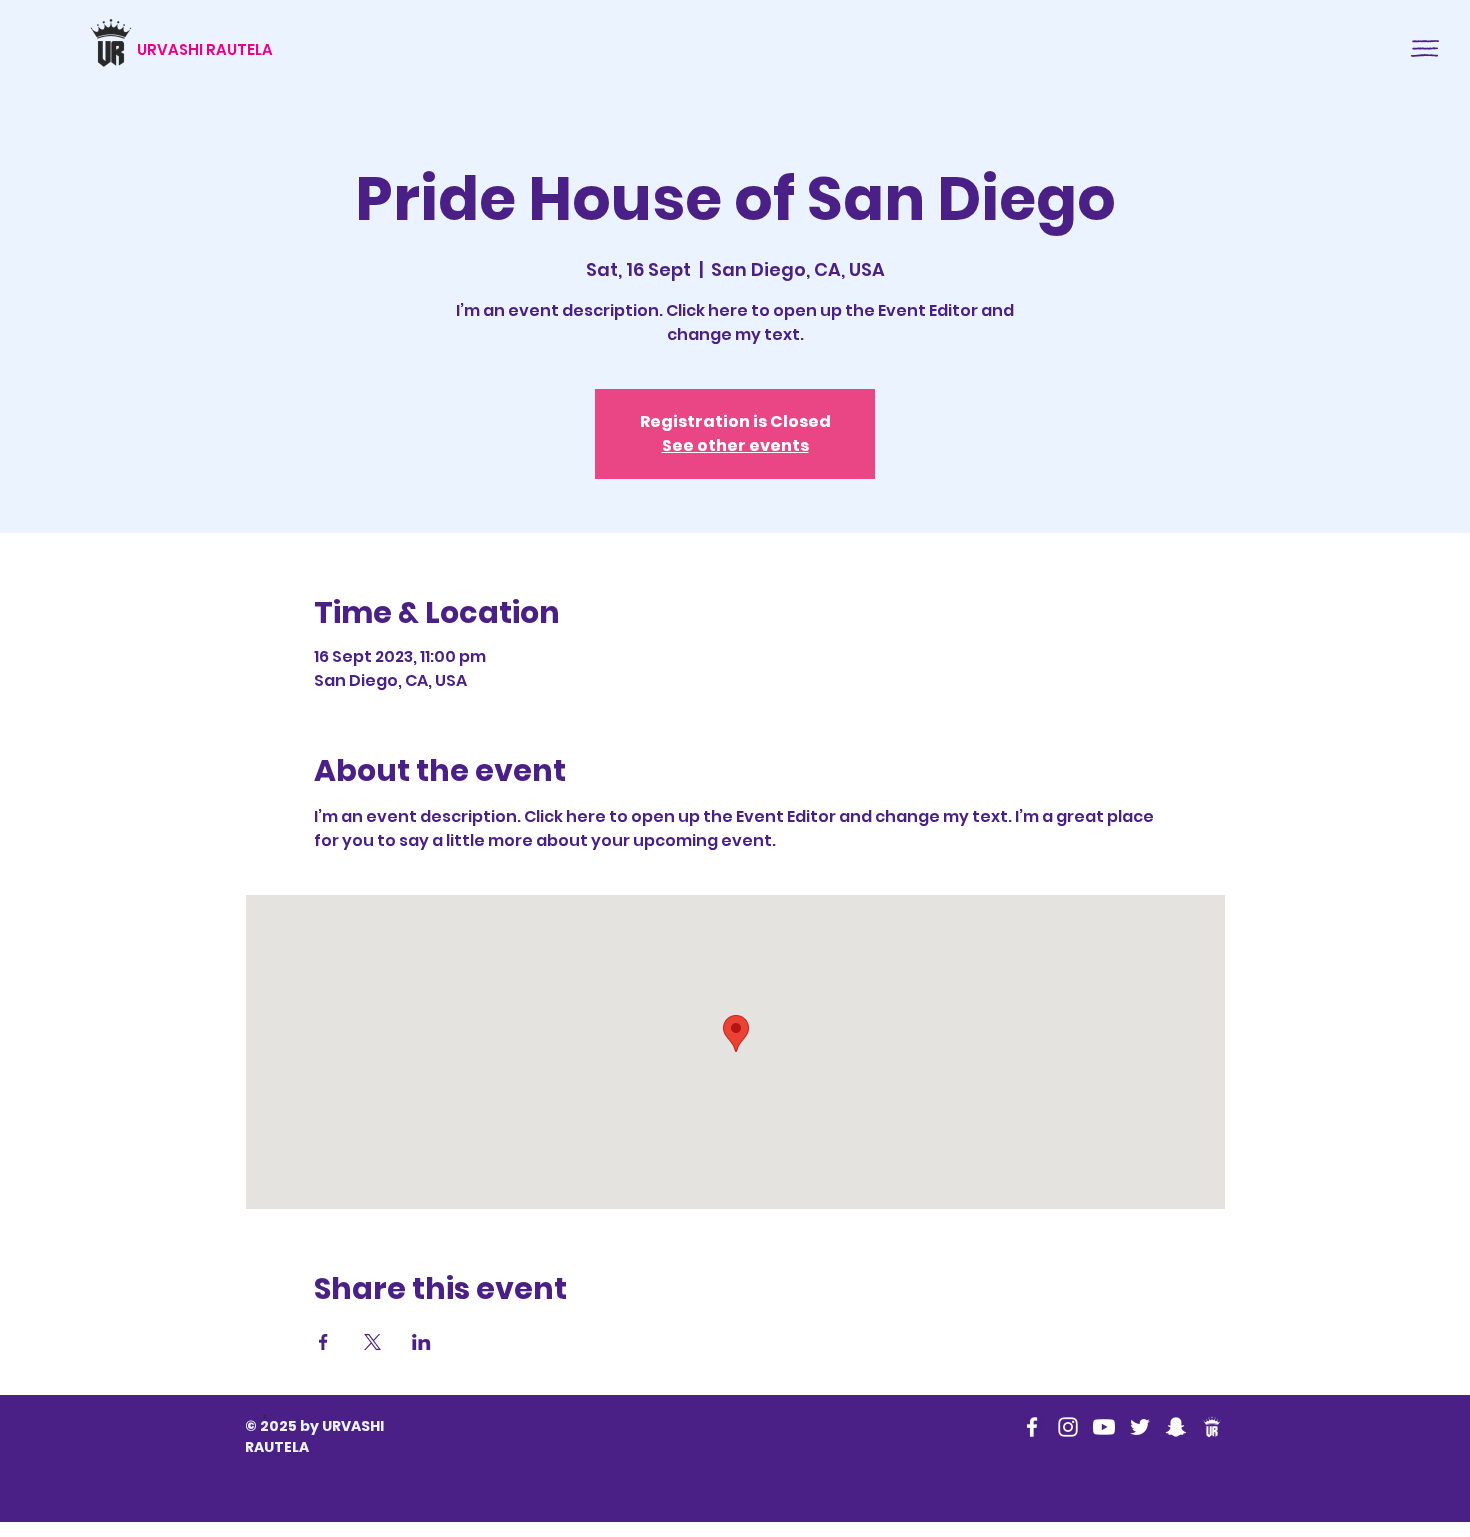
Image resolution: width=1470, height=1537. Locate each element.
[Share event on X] (372, 1342)
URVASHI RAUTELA (205, 49)
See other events (735, 445)
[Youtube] (1104, 1427)
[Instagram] (1068, 1427)
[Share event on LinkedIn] (421, 1342)
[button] (1425, 48)
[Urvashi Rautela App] (1212, 1427)
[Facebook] (1032, 1427)
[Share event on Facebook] (323, 1342)
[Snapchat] (1176, 1427)
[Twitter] (1140, 1427)
